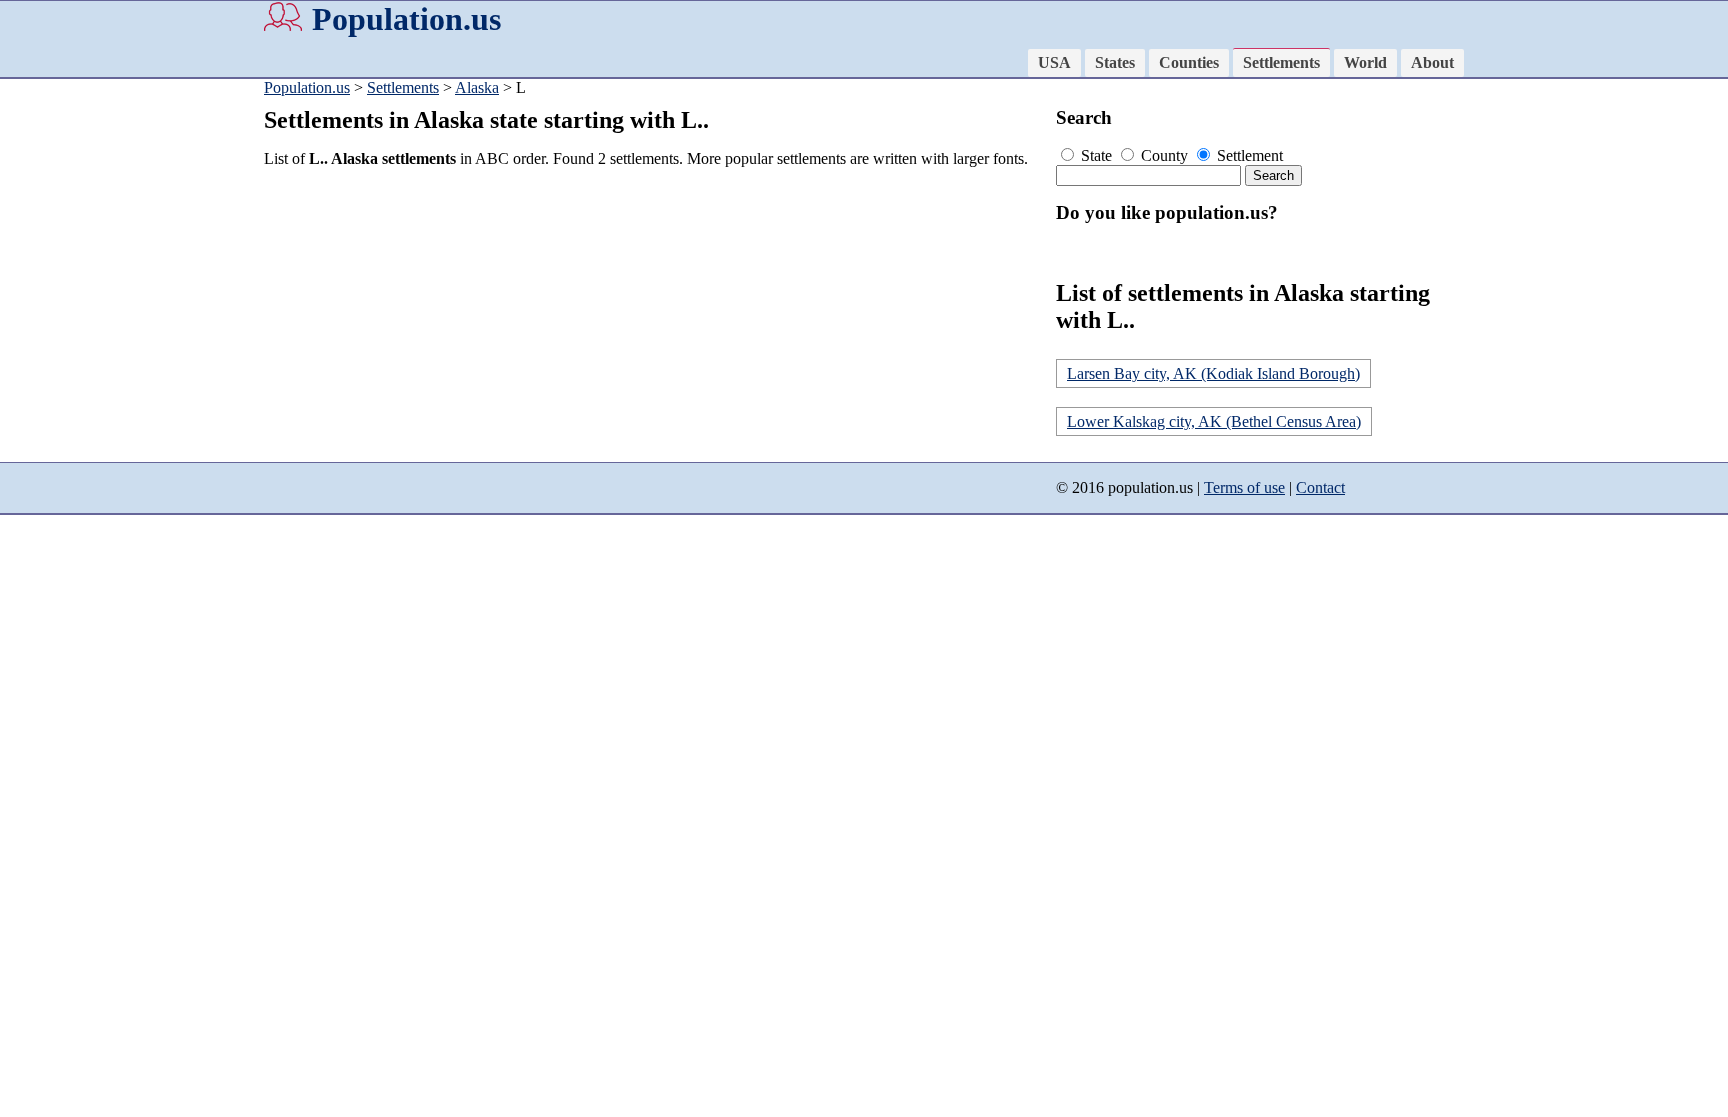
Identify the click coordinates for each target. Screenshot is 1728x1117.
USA (1054, 62)
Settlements (1281, 62)
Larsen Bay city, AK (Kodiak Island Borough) (1213, 373)
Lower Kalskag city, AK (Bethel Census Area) (1214, 421)
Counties (1189, 62)
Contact (1320, 487)
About (1432, 62)
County (1164, 155)
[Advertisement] (654, 324)
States (1115, 62)
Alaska (477, 87)
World (1365, 62)
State (1096, 155)
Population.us (406, 19)
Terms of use (1244, 487)
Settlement (1248, 155)
